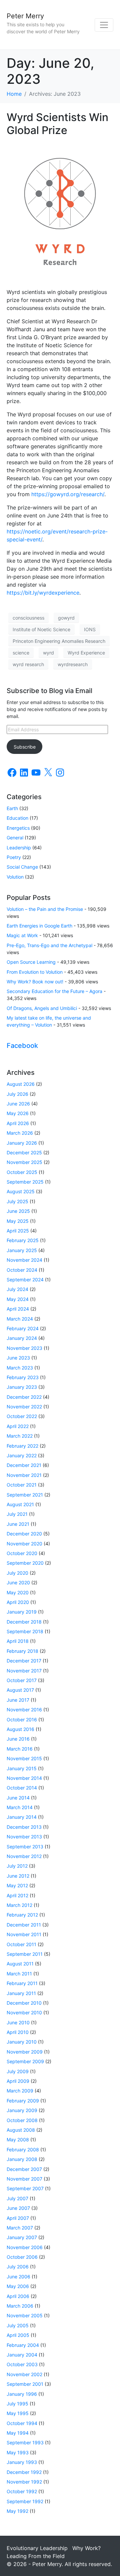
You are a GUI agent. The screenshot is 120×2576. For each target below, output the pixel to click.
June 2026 (18, 1104)
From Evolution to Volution (35, 972)
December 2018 (24, 1622)
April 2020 (18, 1602)
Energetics (18, 828)
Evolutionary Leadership (37, 2548)
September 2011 (25, 1954)
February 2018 (22, 1651)
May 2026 (18, 1113)
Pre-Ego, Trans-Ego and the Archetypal (49, 945)
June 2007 (18, 2208)
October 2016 (22, 1719)
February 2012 (22, 1915)
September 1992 (25, 2501)
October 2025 (22, 1172)
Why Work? (86, 2548)
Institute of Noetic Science (41, 629)
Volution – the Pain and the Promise (45, 909)
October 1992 (22, 2491)
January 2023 (22, 1387)
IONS (90, 629)
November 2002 (24, 2374)
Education (17, 818)
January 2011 (21, 1993)
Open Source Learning (31, 962)
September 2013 (25, 1847)
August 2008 (21, 2130)
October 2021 (22, 1485)
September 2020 (25, 1563)
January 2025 (22, 1250)
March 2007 (20, 2228)
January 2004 (22, 2355)
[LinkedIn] (24, 773)
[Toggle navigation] (104, 25)
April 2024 (18, 1309)
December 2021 (24, 1465)
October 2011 (21, 1944)
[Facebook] (12, 773)
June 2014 (18, 1798)
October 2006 (22, 2257)
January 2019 (22, 1612)
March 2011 (19, 1974)
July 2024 (17, 1289)
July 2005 (18, 2325)
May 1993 (18, 2452)
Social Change (22, 867)
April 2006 (18, 2296)
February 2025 (23, 1240)
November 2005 (25, 2315)
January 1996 (22, 2394)
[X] (48, 773)
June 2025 (18, 1211)
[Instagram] (60, 773)
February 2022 (22, 1446)
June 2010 (18, 2022)
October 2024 (22, 1270)
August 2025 (21, 1191)
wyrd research (28, 664)
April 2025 (18, 1231)
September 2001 (25, 2384)
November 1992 (24, 2482)
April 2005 (18, 2335)
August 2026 (21, 1084)
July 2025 (17, 1201)
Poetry (14, 857)
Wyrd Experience (86, 653)
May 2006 (18, 2286)
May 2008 (18, 2140)
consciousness (28, 618)
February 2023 (23, 1377)
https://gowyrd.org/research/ (68, 494)
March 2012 (19, 1905)
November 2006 (25, 2247)
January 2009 (22, 2110)
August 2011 (20, 1964)
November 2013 (24, 1837)
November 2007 (24, 2179)
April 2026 (18, 1123)
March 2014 (20, 1807)
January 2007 (22, 2237)
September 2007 (25, 2188)
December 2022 (24, 1397)
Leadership (19, 848)
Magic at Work (22, 935)
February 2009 (23, 2101)
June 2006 (18, 2277)
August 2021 (20, 1504)
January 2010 (22, 2042)
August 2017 (20, 1690)
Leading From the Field (36, 2556)
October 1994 (22, 2423)
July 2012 (17, 1866)
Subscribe (25, 747)
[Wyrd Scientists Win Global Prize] (60, 212)
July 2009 (18, 2071)
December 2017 (24, 1661)
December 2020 (24, 1534)
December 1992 (24, 2472)
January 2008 (22, 2159)
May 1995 (18, 2413)
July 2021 (17, 1514)
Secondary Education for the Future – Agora (54, 991)
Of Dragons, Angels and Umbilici (42, 1008)
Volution (15, 877)
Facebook (22, 1046)
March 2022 (20, 1436)
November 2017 (24, 1671)
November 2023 (24, 1348)
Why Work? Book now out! (35, 982)
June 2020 (18, 1582)
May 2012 (17, 1885)
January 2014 (22, 1817)
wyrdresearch (73, 664)
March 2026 (20, 1133)
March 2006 (20, 2306)
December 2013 (24, 1827)
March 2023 (20, 1368)
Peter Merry (25, 16)
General (15, 838)
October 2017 (22, 1680)
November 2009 (25, 2052)
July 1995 (17, 2404)
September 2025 (25, 1182)
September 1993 (25, 2442)
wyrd (48, 653)
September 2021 (25, 1495)
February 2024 (23, 1328)
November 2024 (24, 1260)
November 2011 (24, 1934)
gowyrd (66, 618)
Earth (12, 808)
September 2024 (25, 1280)
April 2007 (18, 2218)
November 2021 (24, 1475)
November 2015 (24, 1758)
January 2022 (22, 1455)
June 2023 (18, 1358)
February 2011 (22, 1983)
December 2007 (24, 2169)
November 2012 (24, 1856)
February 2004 (23, 2345)
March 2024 (20, 1319)
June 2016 (18, 1739)
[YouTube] (36, 773)
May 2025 (18, 1221)
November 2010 (24, 2012)
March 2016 (20, 1749)
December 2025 (24, 1152)
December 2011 (24, 1925)
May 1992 (17, 2511)
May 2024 (18, 1299)
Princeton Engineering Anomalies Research (59, 641)
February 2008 (23, 2149)
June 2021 (18, 1524)
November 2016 (24, 1710)
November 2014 (24, 1778)
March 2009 (20, 2091)
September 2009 (25, 2061)
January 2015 (22, 1768)
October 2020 (22, 1553)
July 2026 (17, 1094)
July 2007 (17, 2198)
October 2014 (22, 1788)
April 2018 (18, 1641)
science (21, 653)
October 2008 (22, 2120)
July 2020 (17, 1573)
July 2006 (18, 2267)
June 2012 (18, 1876)
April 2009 (18, 2081)
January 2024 (22, 1338)
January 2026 (22, 1143)
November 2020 (24, 1544)
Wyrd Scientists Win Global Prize (57, 124)
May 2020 (18, 1592)
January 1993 (22, 2462)
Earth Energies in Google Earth (39, 926)
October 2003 (22, 2364)
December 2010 (24, 2003)
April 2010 (18, 2032)
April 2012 (17, 1895)
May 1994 (18, 2433)
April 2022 (18, 1426)
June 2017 (18, 1700)
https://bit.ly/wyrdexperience (43, 593)
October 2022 (22, 1416)
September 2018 (25, 1631)
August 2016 (20, 1729)
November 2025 (24, 1162)
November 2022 (24, 1407)
